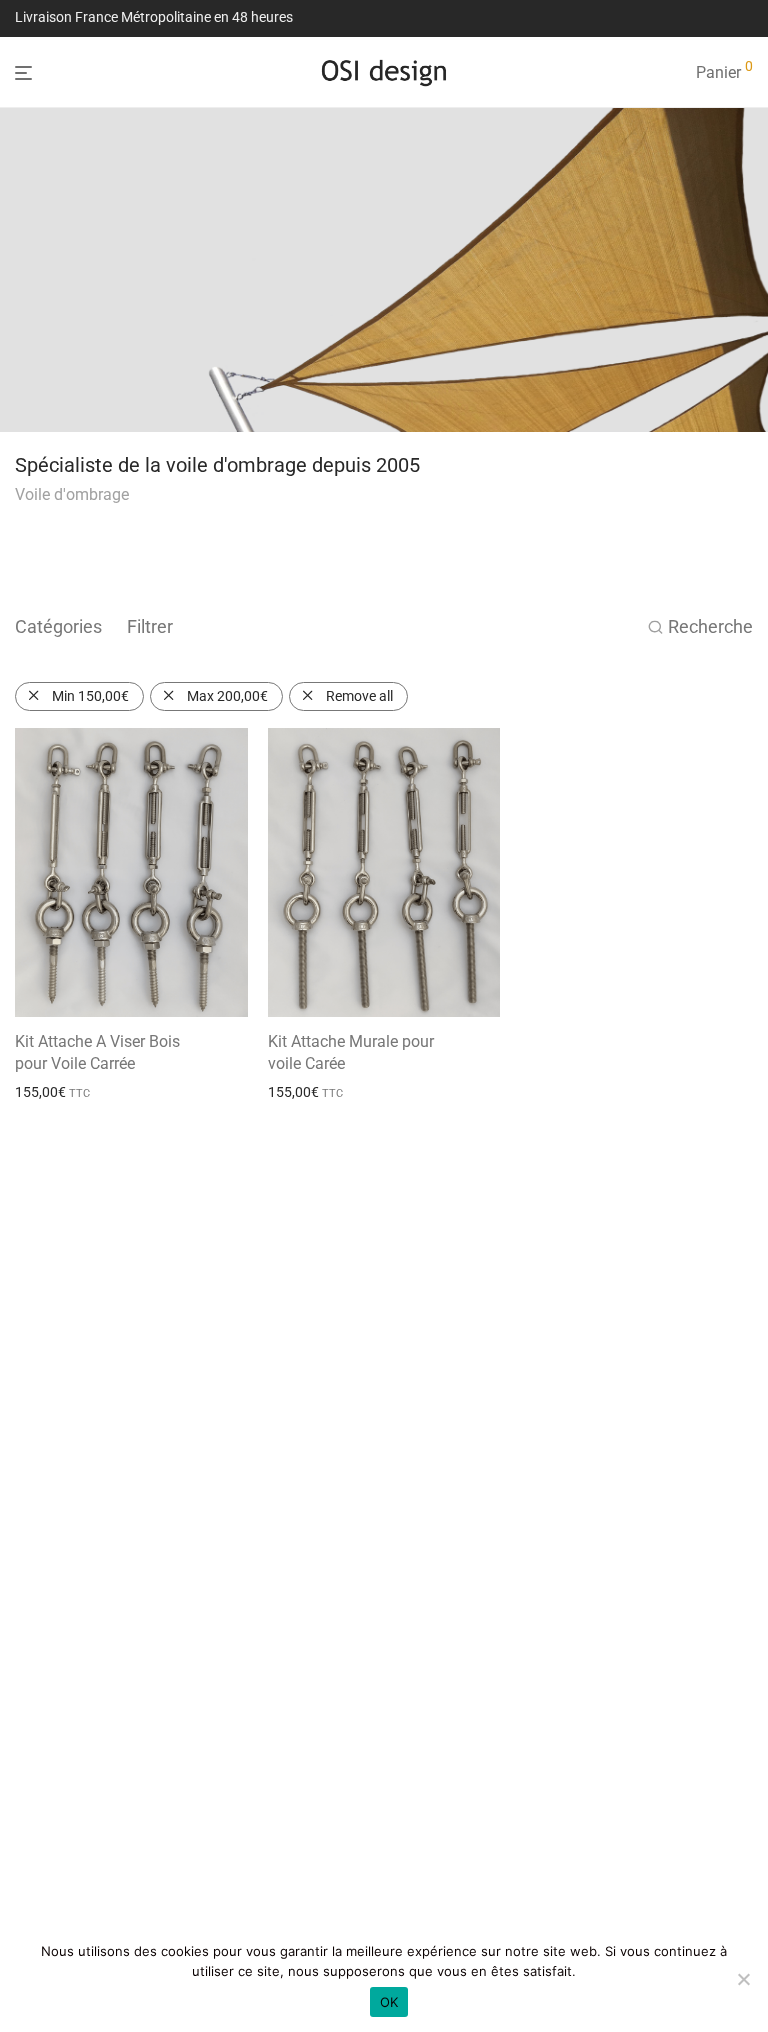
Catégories (58, 626)
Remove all (359, 696)
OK (389, 2002)
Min (90, 696)
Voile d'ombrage (72, 494)
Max (227, 696)
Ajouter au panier (62, 1092)
